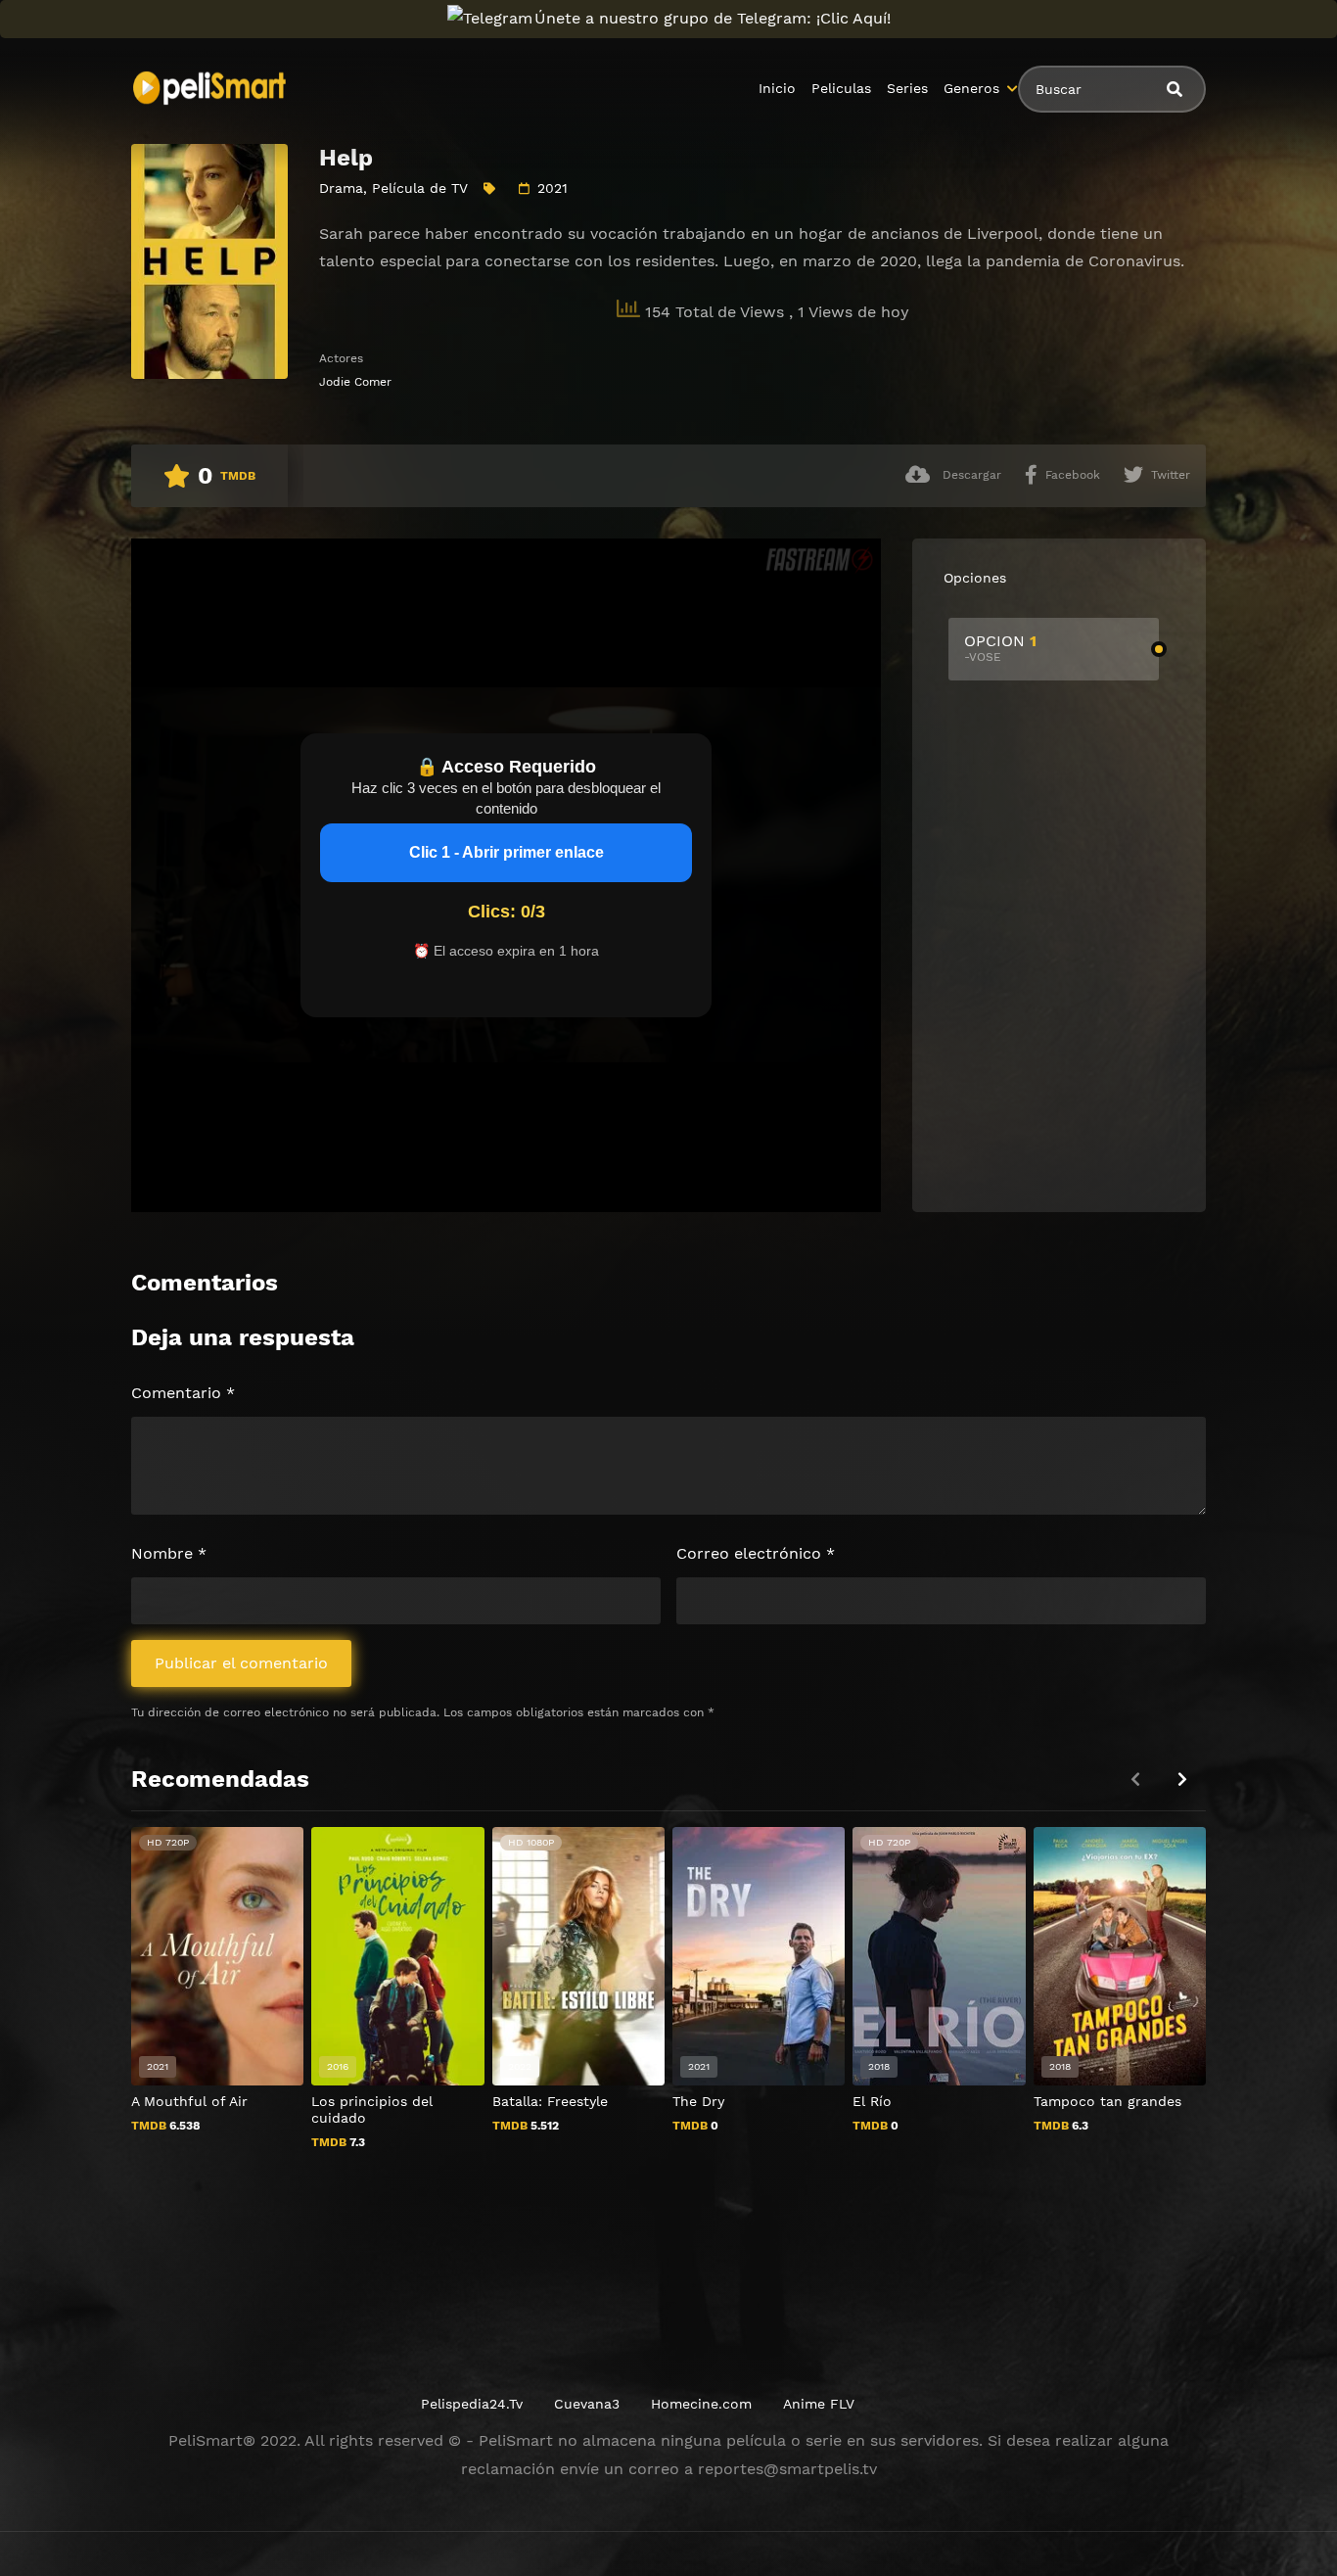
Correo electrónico (756, 1553)
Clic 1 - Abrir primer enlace (507, 852)
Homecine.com (701, 2404)
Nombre (169, 1553)
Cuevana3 (587, 2404)
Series (907, 88)
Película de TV (420, 188)
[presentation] (1182, 1780)
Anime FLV (819, 2404)
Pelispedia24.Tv (472, 2404)
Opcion (1000, 648)
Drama (341, 188)
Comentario (183, 1393)
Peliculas (841, 88)
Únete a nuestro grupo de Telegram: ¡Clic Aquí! (713, 18)
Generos (971, 88)
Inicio (777, 88)
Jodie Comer (355, 382)
